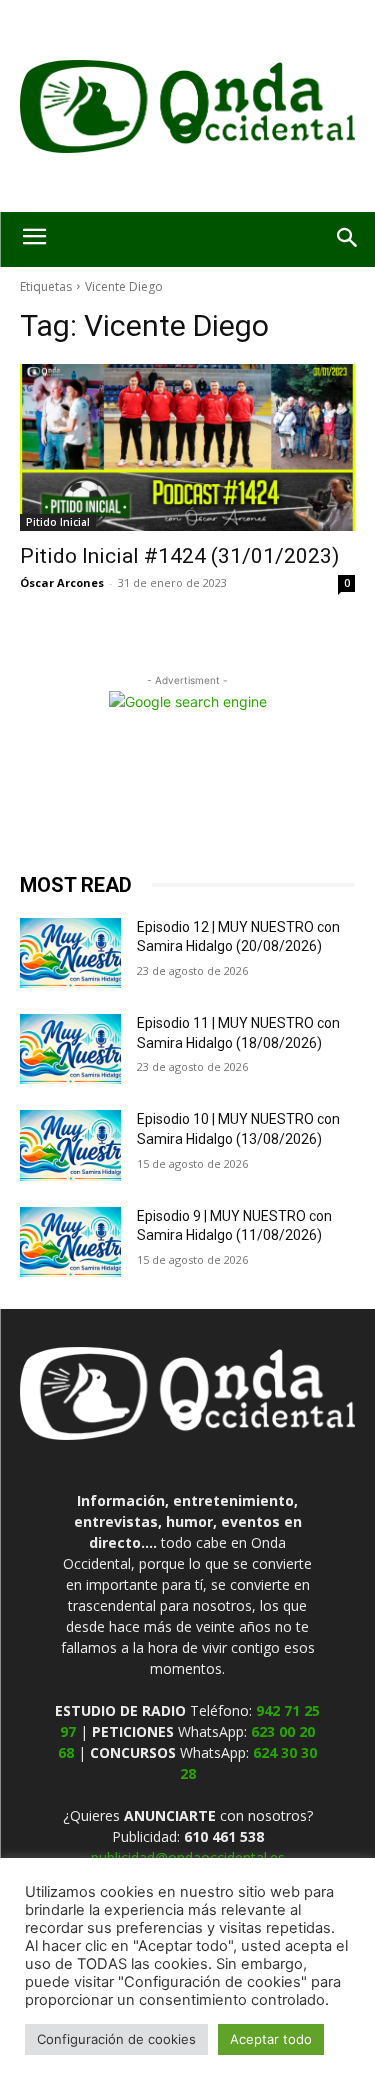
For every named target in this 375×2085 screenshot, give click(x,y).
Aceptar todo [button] (271, 2039)
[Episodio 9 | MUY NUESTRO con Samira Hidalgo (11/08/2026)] (70, 1242)
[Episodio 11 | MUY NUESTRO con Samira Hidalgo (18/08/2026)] (70, 1049)
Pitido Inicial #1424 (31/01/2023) (179, 556)
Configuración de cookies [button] (116, 2039)
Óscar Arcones (62, 582)
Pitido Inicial (58, 522)
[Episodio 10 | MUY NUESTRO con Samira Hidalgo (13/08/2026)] (70, 1145)
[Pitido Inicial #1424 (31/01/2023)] (187, 448)
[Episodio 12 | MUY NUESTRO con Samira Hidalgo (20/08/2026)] (70, 953)
